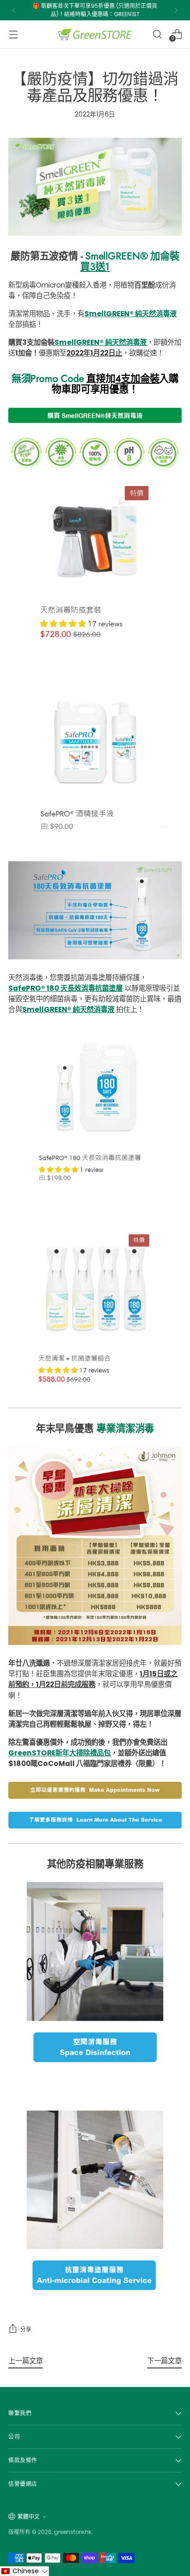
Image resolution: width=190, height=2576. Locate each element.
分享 (26, 2329)
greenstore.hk (73, 2532)
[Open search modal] (157, 34)
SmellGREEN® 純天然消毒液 (131, 314)
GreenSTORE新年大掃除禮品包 (59, 1753)
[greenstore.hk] (95, 34)
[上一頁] (14, 10)
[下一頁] (176, 10)
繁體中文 (29, 2517)
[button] (24, 2571)
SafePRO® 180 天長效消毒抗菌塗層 (65, 988)
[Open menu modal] (13, 34)
